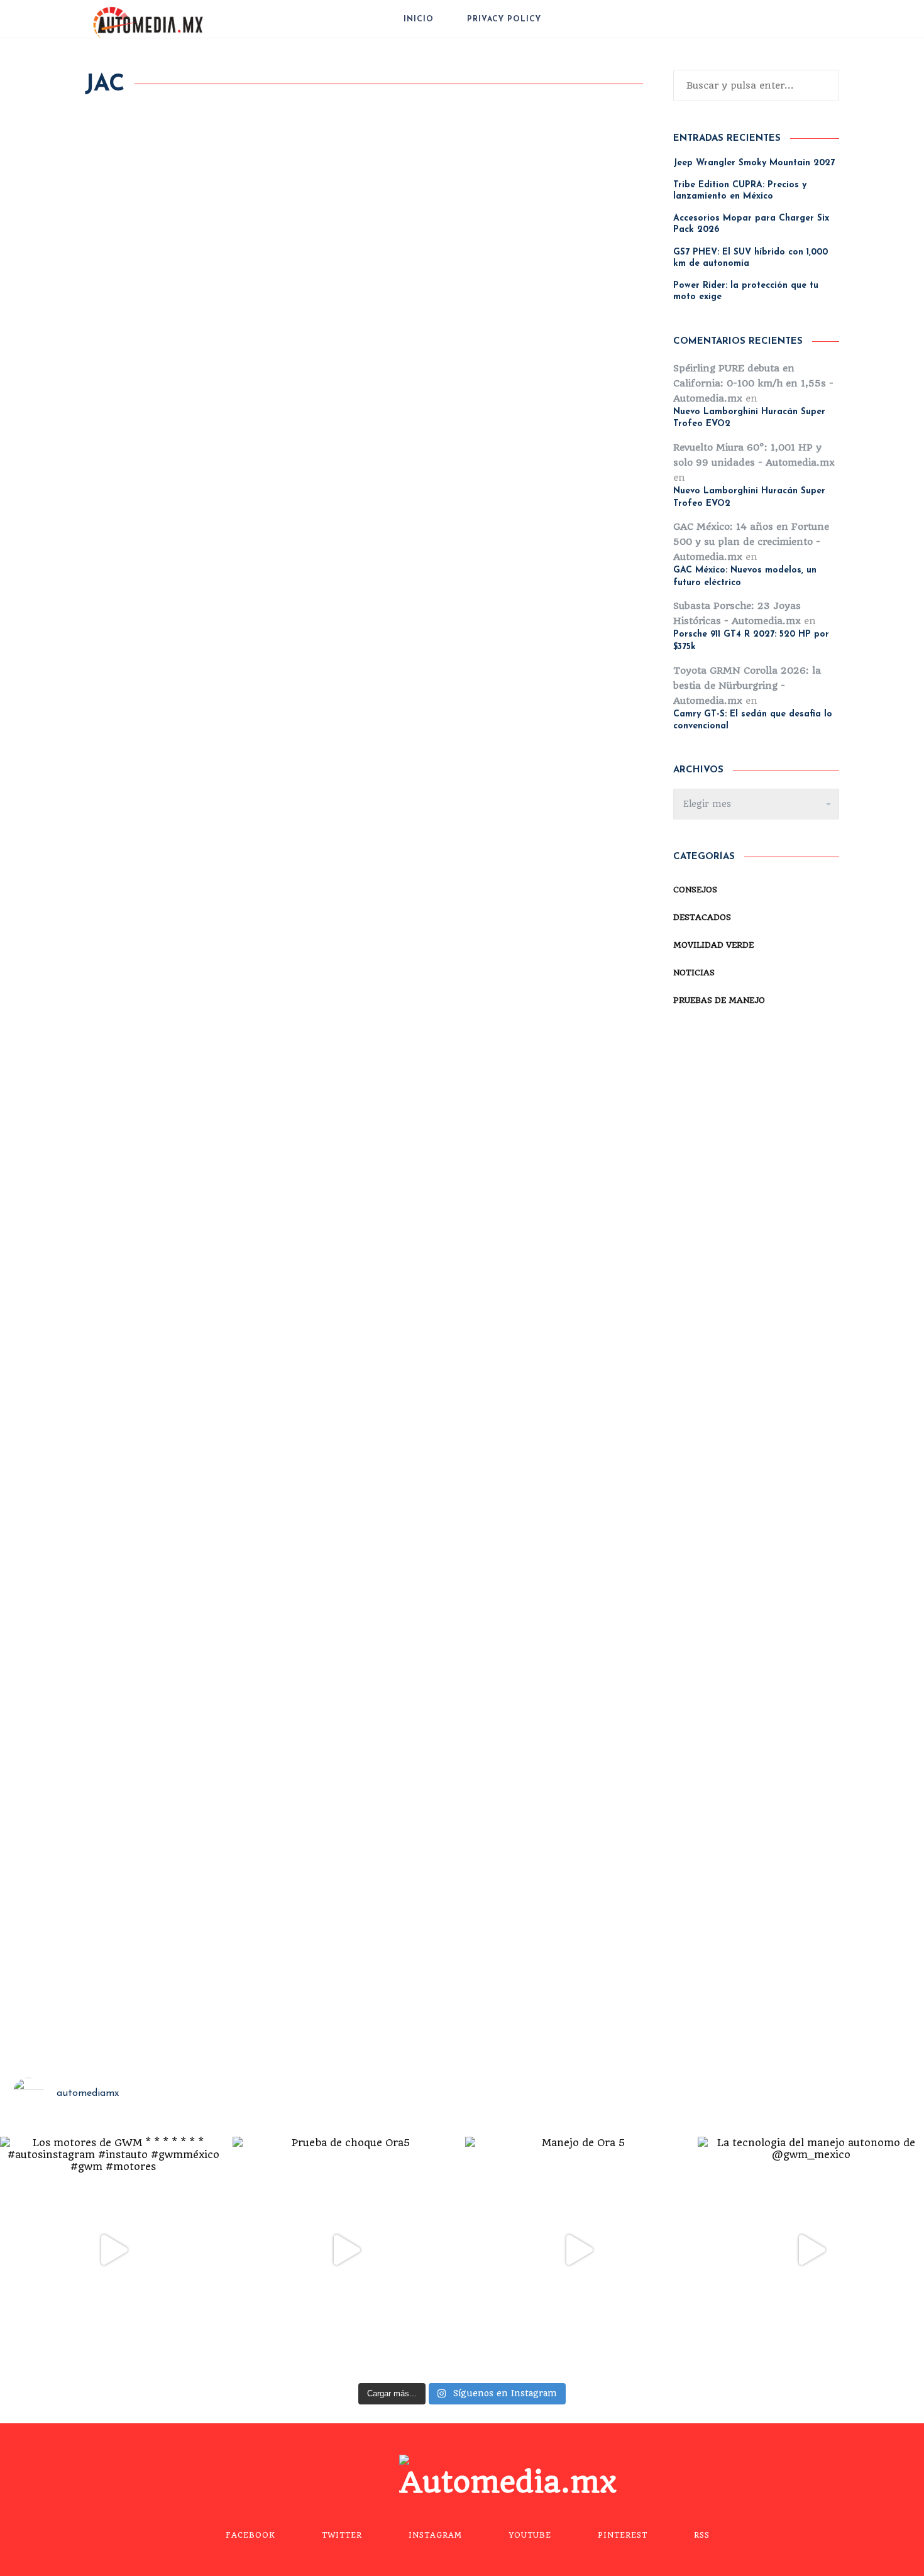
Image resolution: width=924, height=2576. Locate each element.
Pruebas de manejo (503, 451)
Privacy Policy (504, 19)
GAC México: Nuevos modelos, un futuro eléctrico (745, 577)
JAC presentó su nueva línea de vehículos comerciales (513, 1152)
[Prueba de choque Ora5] (346, 2250)
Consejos (695, 890)
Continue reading (132, 586)
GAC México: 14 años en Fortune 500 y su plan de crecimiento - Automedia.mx (751, 542)
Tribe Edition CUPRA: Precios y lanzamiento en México (740, 191)
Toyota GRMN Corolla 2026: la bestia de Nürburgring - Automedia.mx (747, 686)
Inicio (419, 19)
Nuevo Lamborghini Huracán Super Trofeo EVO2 (749, 418)
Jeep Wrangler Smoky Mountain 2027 (754, 163)
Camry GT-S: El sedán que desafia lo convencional (753, 721)
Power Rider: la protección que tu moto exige (746, 291)
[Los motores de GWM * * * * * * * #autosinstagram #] (113, 2250)
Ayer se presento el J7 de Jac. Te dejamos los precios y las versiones (208, 1258)
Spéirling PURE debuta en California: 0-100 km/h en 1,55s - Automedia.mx (753, 383)
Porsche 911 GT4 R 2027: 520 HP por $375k (751, 641)
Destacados (410, 451)
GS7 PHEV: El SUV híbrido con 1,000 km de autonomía (751, 258)
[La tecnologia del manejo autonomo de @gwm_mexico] (811, 2250)
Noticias (207, 451)
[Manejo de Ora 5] (578, 2250)
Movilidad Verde (130, 451)
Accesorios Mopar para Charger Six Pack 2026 (751, 224)
